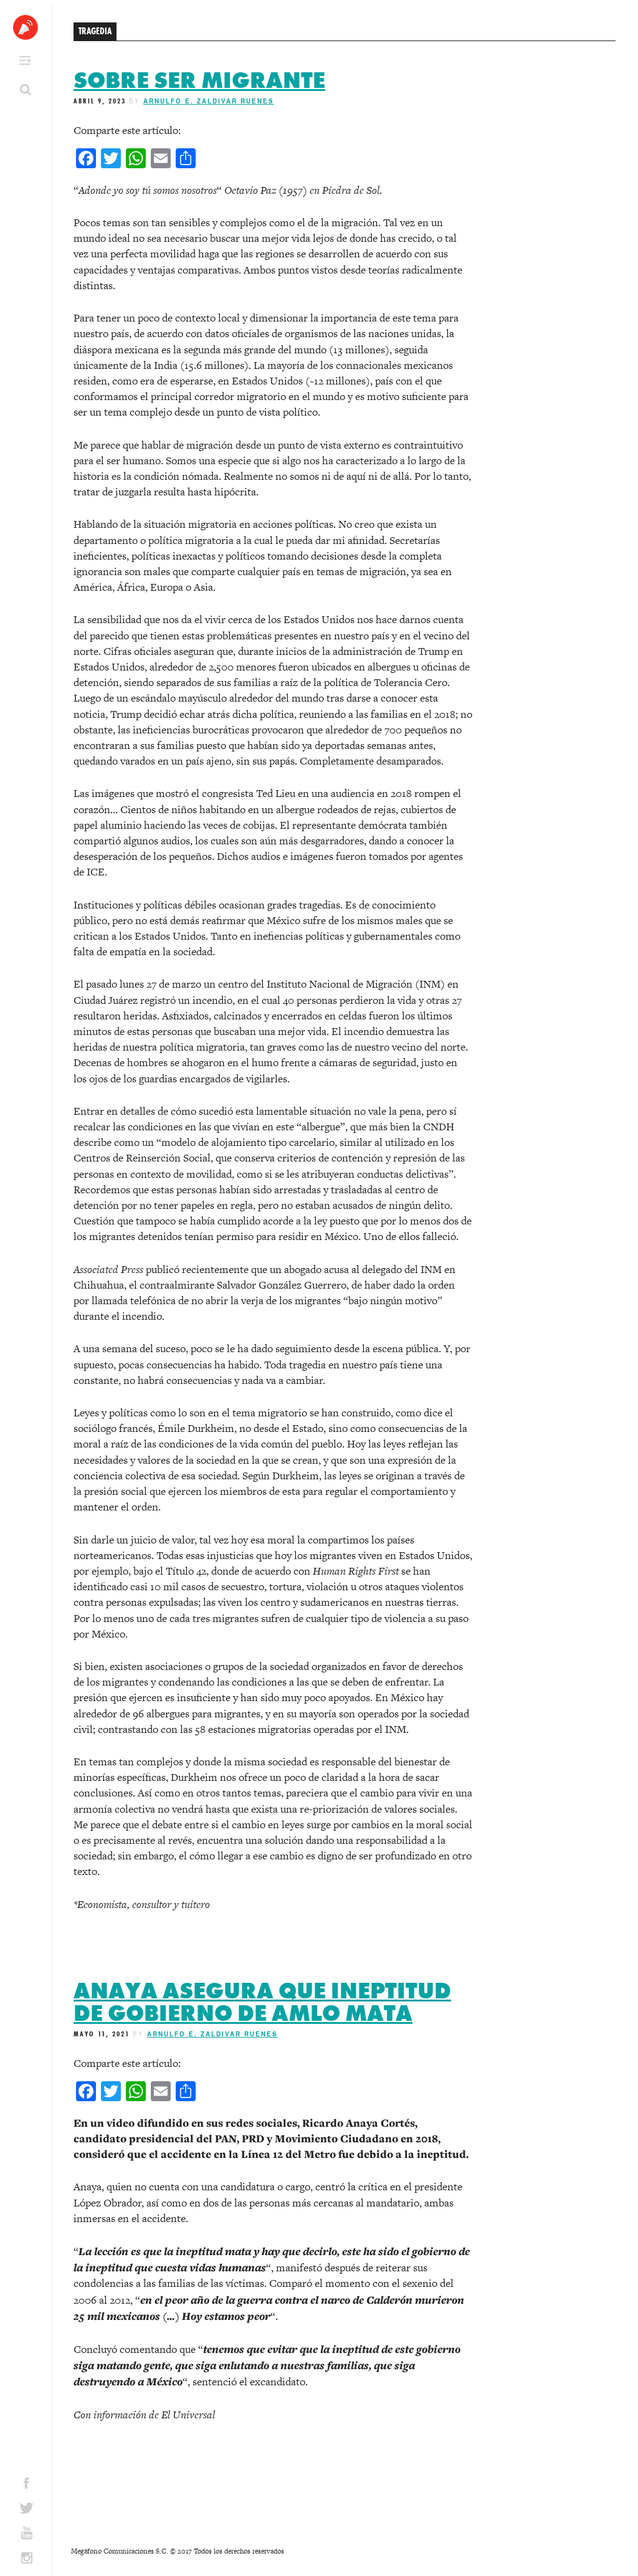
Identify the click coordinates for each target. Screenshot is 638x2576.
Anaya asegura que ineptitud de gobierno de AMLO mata (262, 2002)
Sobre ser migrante (199, 80)
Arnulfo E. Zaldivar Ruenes (209, 101)
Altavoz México (26, 27)
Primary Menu (25, 60)
